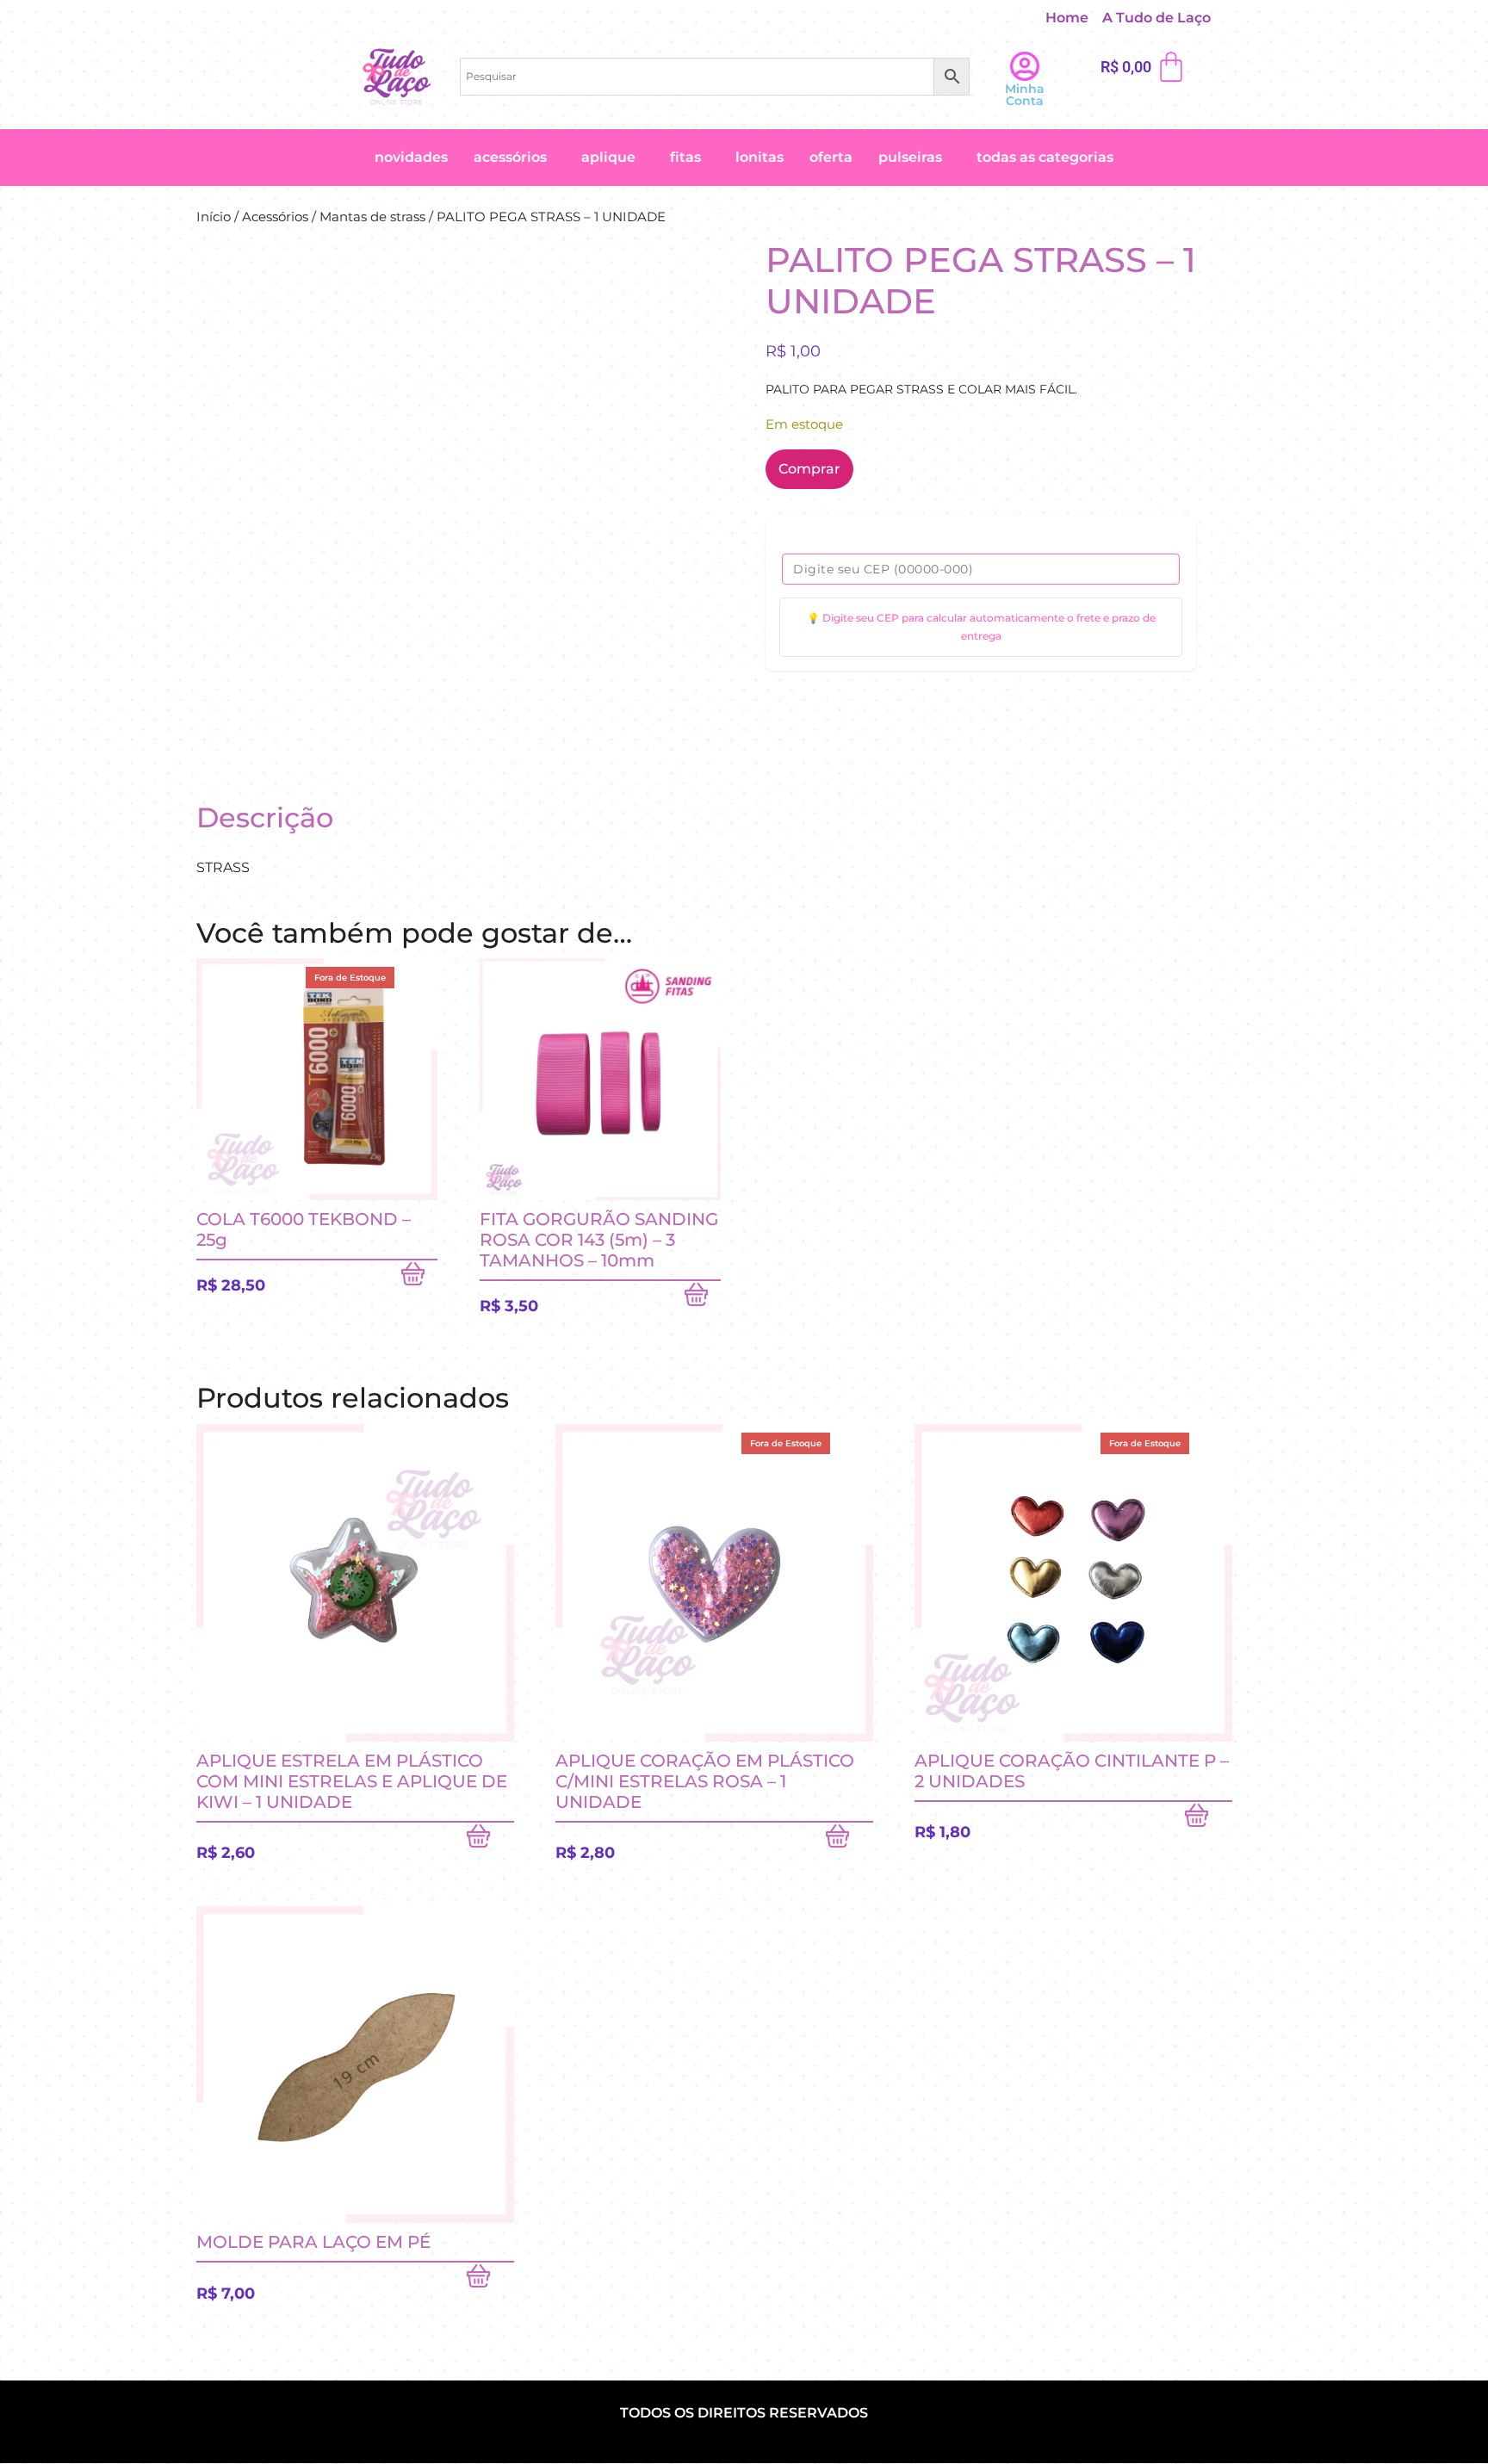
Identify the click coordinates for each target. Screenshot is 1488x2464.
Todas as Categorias (1045, 157)
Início (214, 217)
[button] (1161, 18)
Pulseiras (910, 157)
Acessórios (510, 157)
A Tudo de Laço (1156, 18)
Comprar (809, 469)
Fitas (685, 157)
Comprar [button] (703, 1298)
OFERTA (831, 157)
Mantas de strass (372, 217)
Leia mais (419, 1278)
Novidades (411, 157)
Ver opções (1209, 1819)
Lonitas (759, 157)
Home (1067, 18)
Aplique (608, 157)
